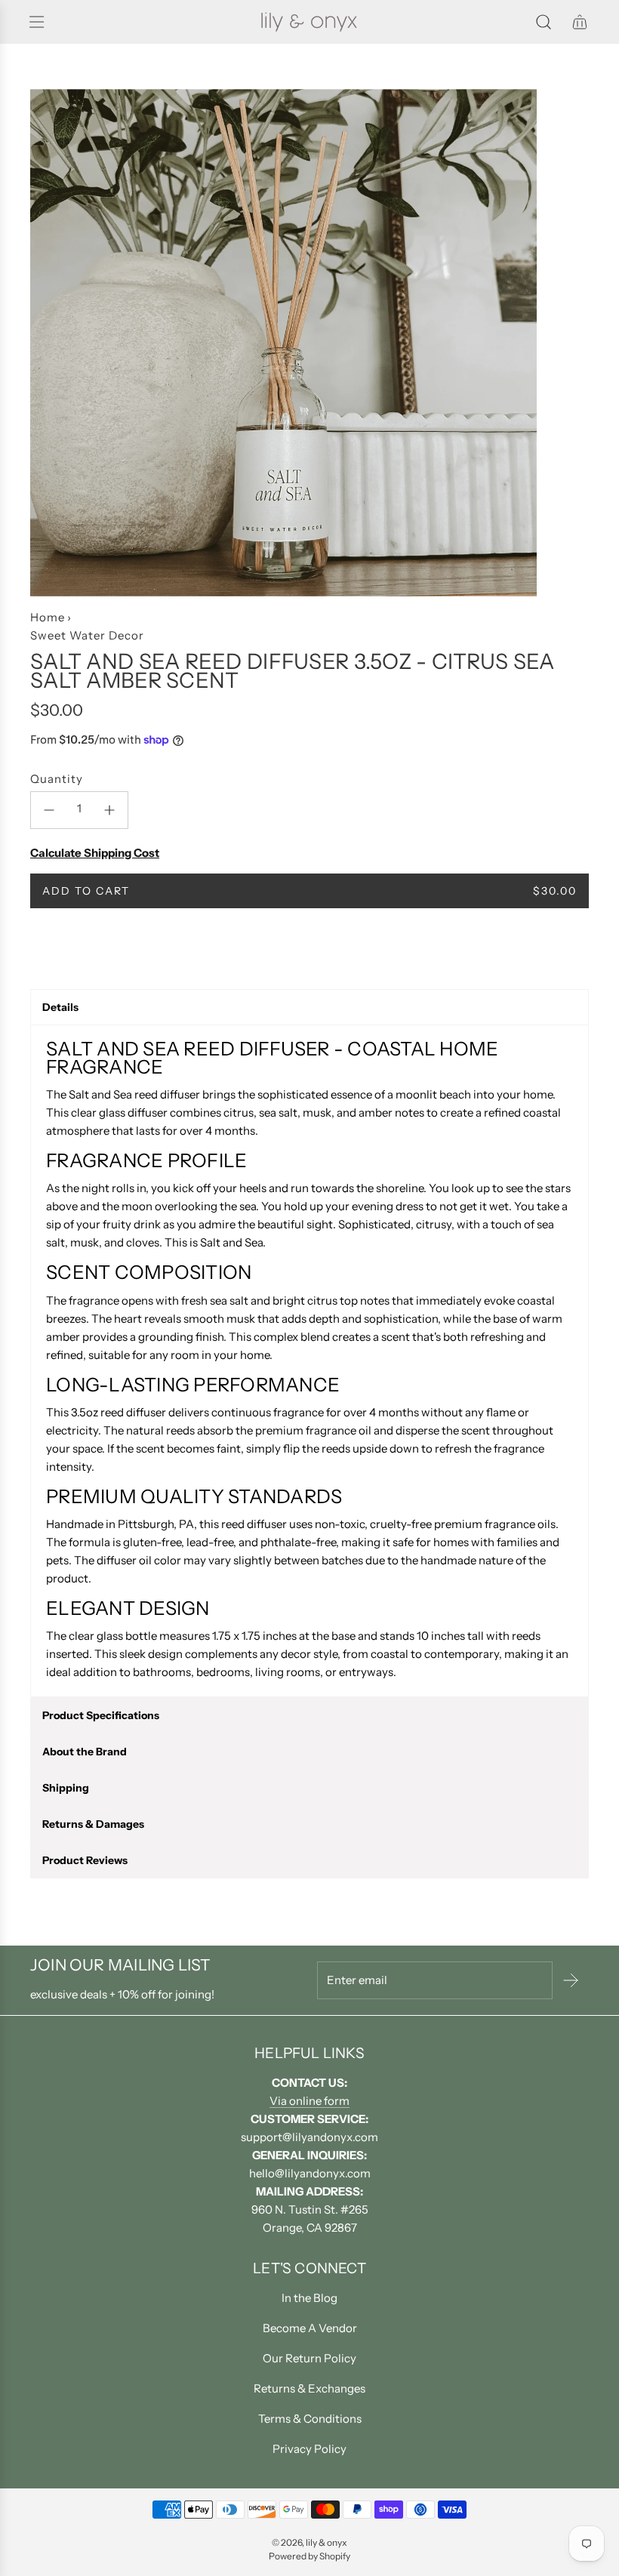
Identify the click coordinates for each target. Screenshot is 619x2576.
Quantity (57, 779)
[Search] (544, 22)
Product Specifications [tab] (101, 1715)
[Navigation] (36, 22)
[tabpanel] (309, 1361)
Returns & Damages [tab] (93, 1824)
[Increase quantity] (109, 810)
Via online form (309, 2101)
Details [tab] (60, 1007)
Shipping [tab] (66, 1788)
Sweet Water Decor (87, 635)
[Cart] (580, 22)
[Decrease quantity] (49, 810)
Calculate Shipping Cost (95, 853)
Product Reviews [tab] (85, 1860)
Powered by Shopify (309, 2556)
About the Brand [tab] (85, 1752)
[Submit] (571, 1980)
